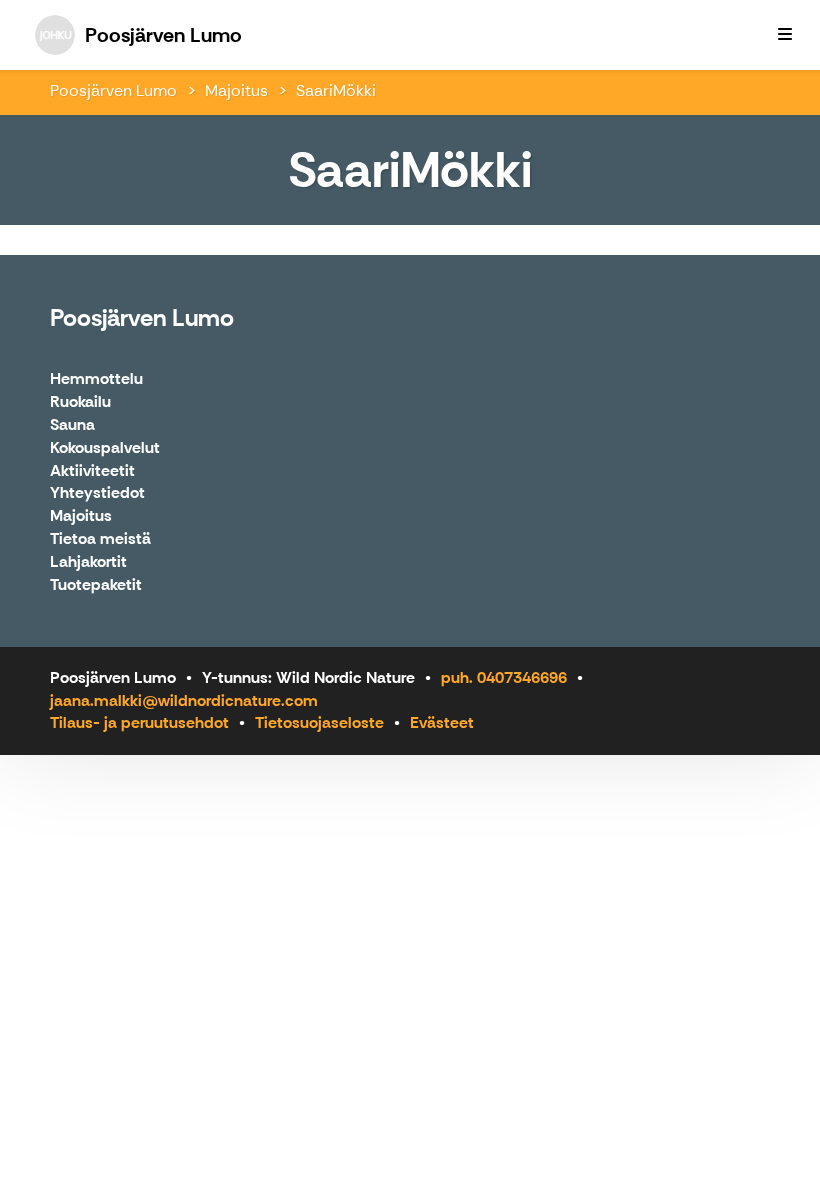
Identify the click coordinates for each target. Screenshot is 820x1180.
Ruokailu (80, 402)
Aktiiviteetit (92, 471)
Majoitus (236, 90)
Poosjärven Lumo (113, 90)
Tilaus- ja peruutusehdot (139, 722)
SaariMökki (336, 90)
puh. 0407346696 (504, 677)
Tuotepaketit (96, 585)
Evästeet (442, 722)
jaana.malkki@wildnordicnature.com (184, 700)
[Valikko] (785, 35)
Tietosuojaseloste (319, 722)
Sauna (72, 425)
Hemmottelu (96, 379)
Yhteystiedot (97, 493)
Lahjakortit (88, 562)
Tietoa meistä (100, 539)
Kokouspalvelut (105, 448)
